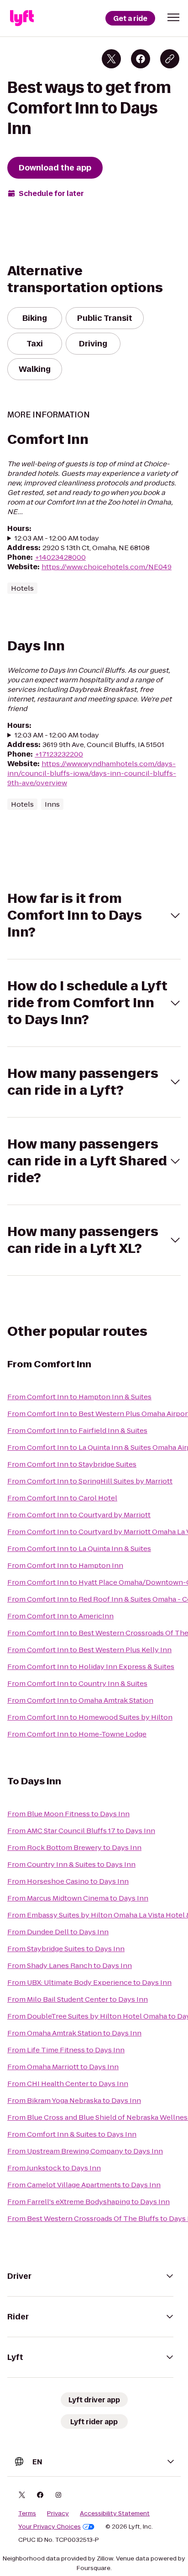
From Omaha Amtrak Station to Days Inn (74, 2033)
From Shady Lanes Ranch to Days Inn (70, 1965)
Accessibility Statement (115, 2514)
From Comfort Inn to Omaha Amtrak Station (80, 1700)
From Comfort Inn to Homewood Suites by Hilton (90, 1717)
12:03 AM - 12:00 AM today (57, 538)
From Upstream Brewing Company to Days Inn (85, 2151)
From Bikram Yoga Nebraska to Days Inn (74, 2100)
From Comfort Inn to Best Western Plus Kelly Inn (89, 1650)
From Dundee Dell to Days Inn (58, 1932)
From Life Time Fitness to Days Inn (66, 2050)
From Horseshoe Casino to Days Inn (68, 1881)
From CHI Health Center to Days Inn (68, 2084)
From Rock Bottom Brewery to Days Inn (74, 1847)
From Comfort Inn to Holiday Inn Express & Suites (91, 1667)
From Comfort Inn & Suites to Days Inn (72, 2134)
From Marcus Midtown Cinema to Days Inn (78, 1898)
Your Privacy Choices (50, 2527)
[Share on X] (111, 59)
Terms (27, 2514)
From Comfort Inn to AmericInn (60, 1616)
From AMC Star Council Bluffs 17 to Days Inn (81, 1831)
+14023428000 (60, 557)
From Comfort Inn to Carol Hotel (62, 1498)
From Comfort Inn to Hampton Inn (65, 1565)
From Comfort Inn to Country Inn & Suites (77, 1683)
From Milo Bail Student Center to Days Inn (78, 1999)
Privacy (58, 2514)
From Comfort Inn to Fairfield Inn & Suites (77, 1430)
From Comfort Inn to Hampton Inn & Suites (79, 1397)
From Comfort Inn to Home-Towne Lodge (77, 1734)
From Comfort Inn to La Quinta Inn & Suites (79, 1548)
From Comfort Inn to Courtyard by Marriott (79, 1515)
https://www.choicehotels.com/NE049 (107, 567)
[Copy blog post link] (170, 59)
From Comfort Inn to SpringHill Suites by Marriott (90, 1481)
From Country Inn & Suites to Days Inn (71, 1864)
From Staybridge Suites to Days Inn (66, 1949)
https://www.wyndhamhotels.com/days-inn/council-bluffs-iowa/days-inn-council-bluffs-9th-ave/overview (92, 773)
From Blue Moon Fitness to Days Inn (68, 1814)
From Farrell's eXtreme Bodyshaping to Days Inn (89, 2202)
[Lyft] (22, 18)
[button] (173, 17)
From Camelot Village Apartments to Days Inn (84, 2185)
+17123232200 (59, 754)
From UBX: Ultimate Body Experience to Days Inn (89, 1982)
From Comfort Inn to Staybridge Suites (72, 1464)
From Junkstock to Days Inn (54, 2168)
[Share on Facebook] (141, 59)
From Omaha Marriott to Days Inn (63, 2067)
